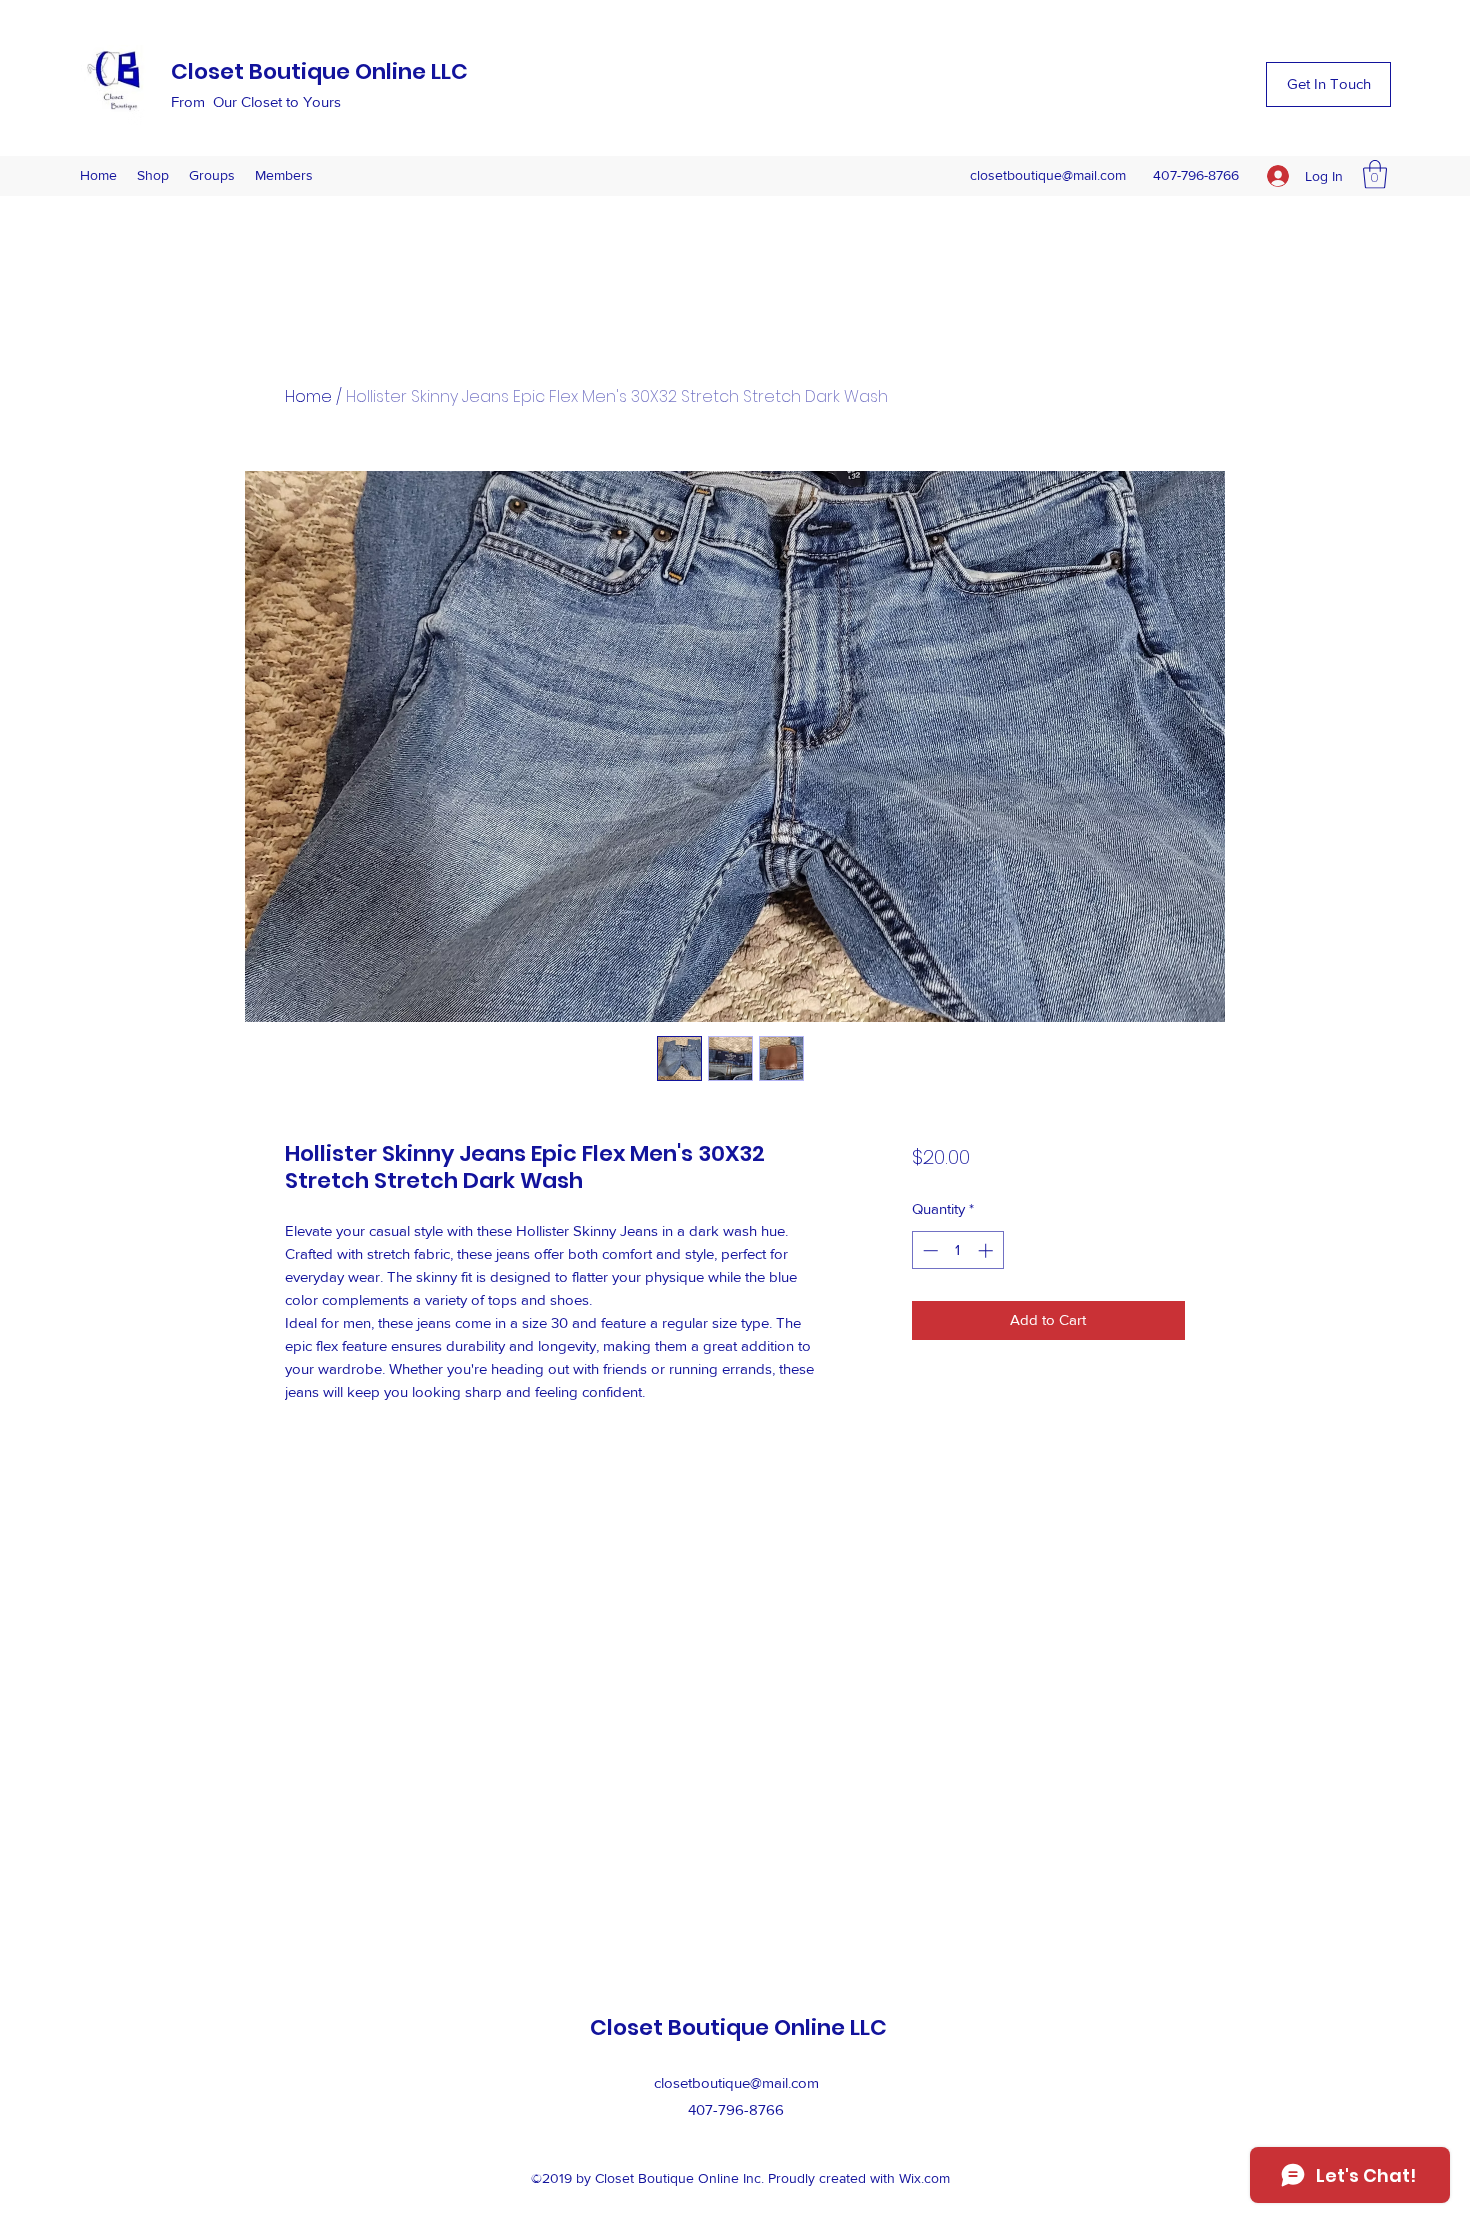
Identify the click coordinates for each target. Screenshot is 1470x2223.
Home (308, 396)
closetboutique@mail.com (1048, 175)
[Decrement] (928, 1250)
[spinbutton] (957, 1250)
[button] (1328, 84)
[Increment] (987, 1250)
